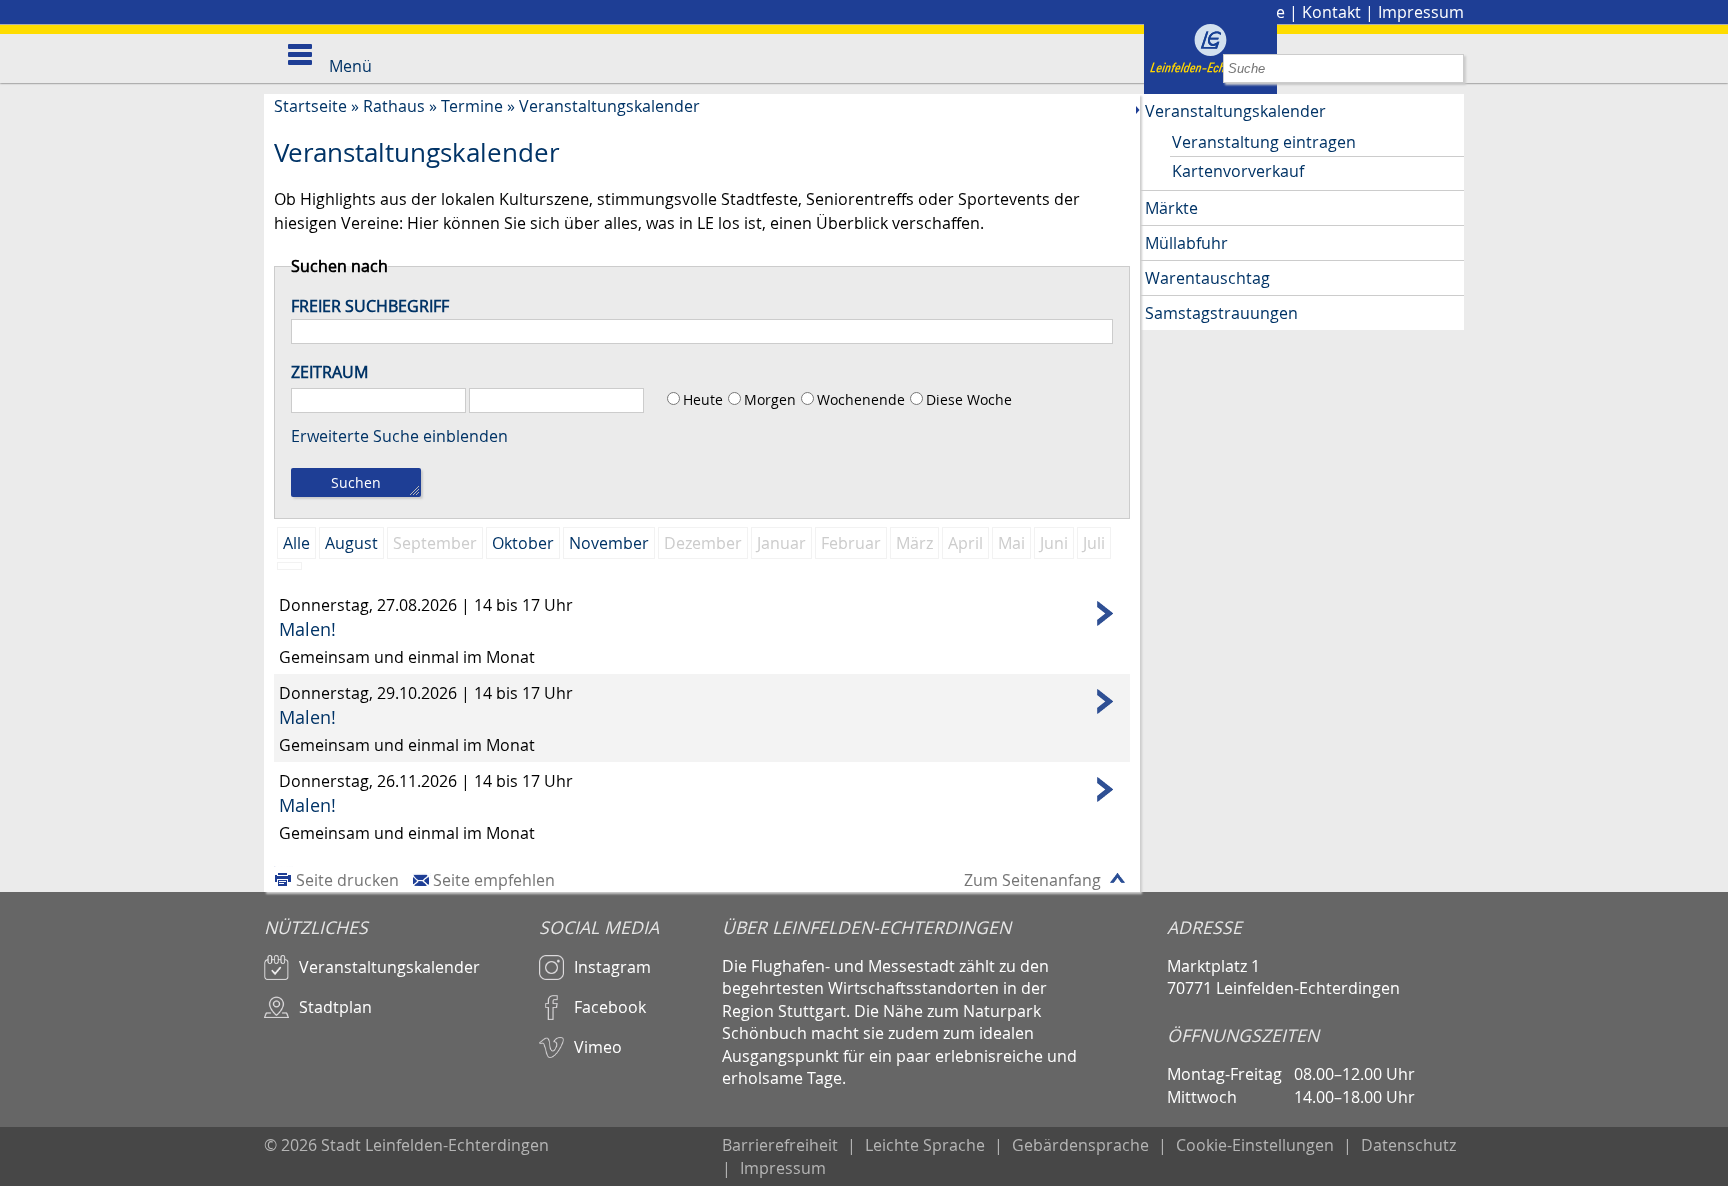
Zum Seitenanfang (1032, 880)
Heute (703, 399)
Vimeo (598, 1047)
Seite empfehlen (494, 880)
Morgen (770, 399)
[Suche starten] (1449, 68)
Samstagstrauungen (1221, 313)
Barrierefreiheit (780, 1145)
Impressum (1421, 12)
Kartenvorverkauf (1238, 171)
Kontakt (1331, 12)
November (609, 543)
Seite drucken (347, 880)
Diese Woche (969, 399)
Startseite (310, 106)
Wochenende (861, 399)
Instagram (612, 967)
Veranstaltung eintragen (1264, 142)
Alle (296, 543)
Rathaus (394, 106)
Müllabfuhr (1186, 243)
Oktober (523, 543)
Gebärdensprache (1080, 1145)
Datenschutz (1408, 1145)
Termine (472, 106)
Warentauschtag (1207, 278)
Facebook (610, 1007)
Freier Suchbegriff (370, 306)
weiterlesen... (702, 613)
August (351, 543)
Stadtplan (335, 1007)
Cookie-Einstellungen (1255, 1145)
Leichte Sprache (925, 1145)
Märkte (1171, 208)
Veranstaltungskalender (609, 106)
